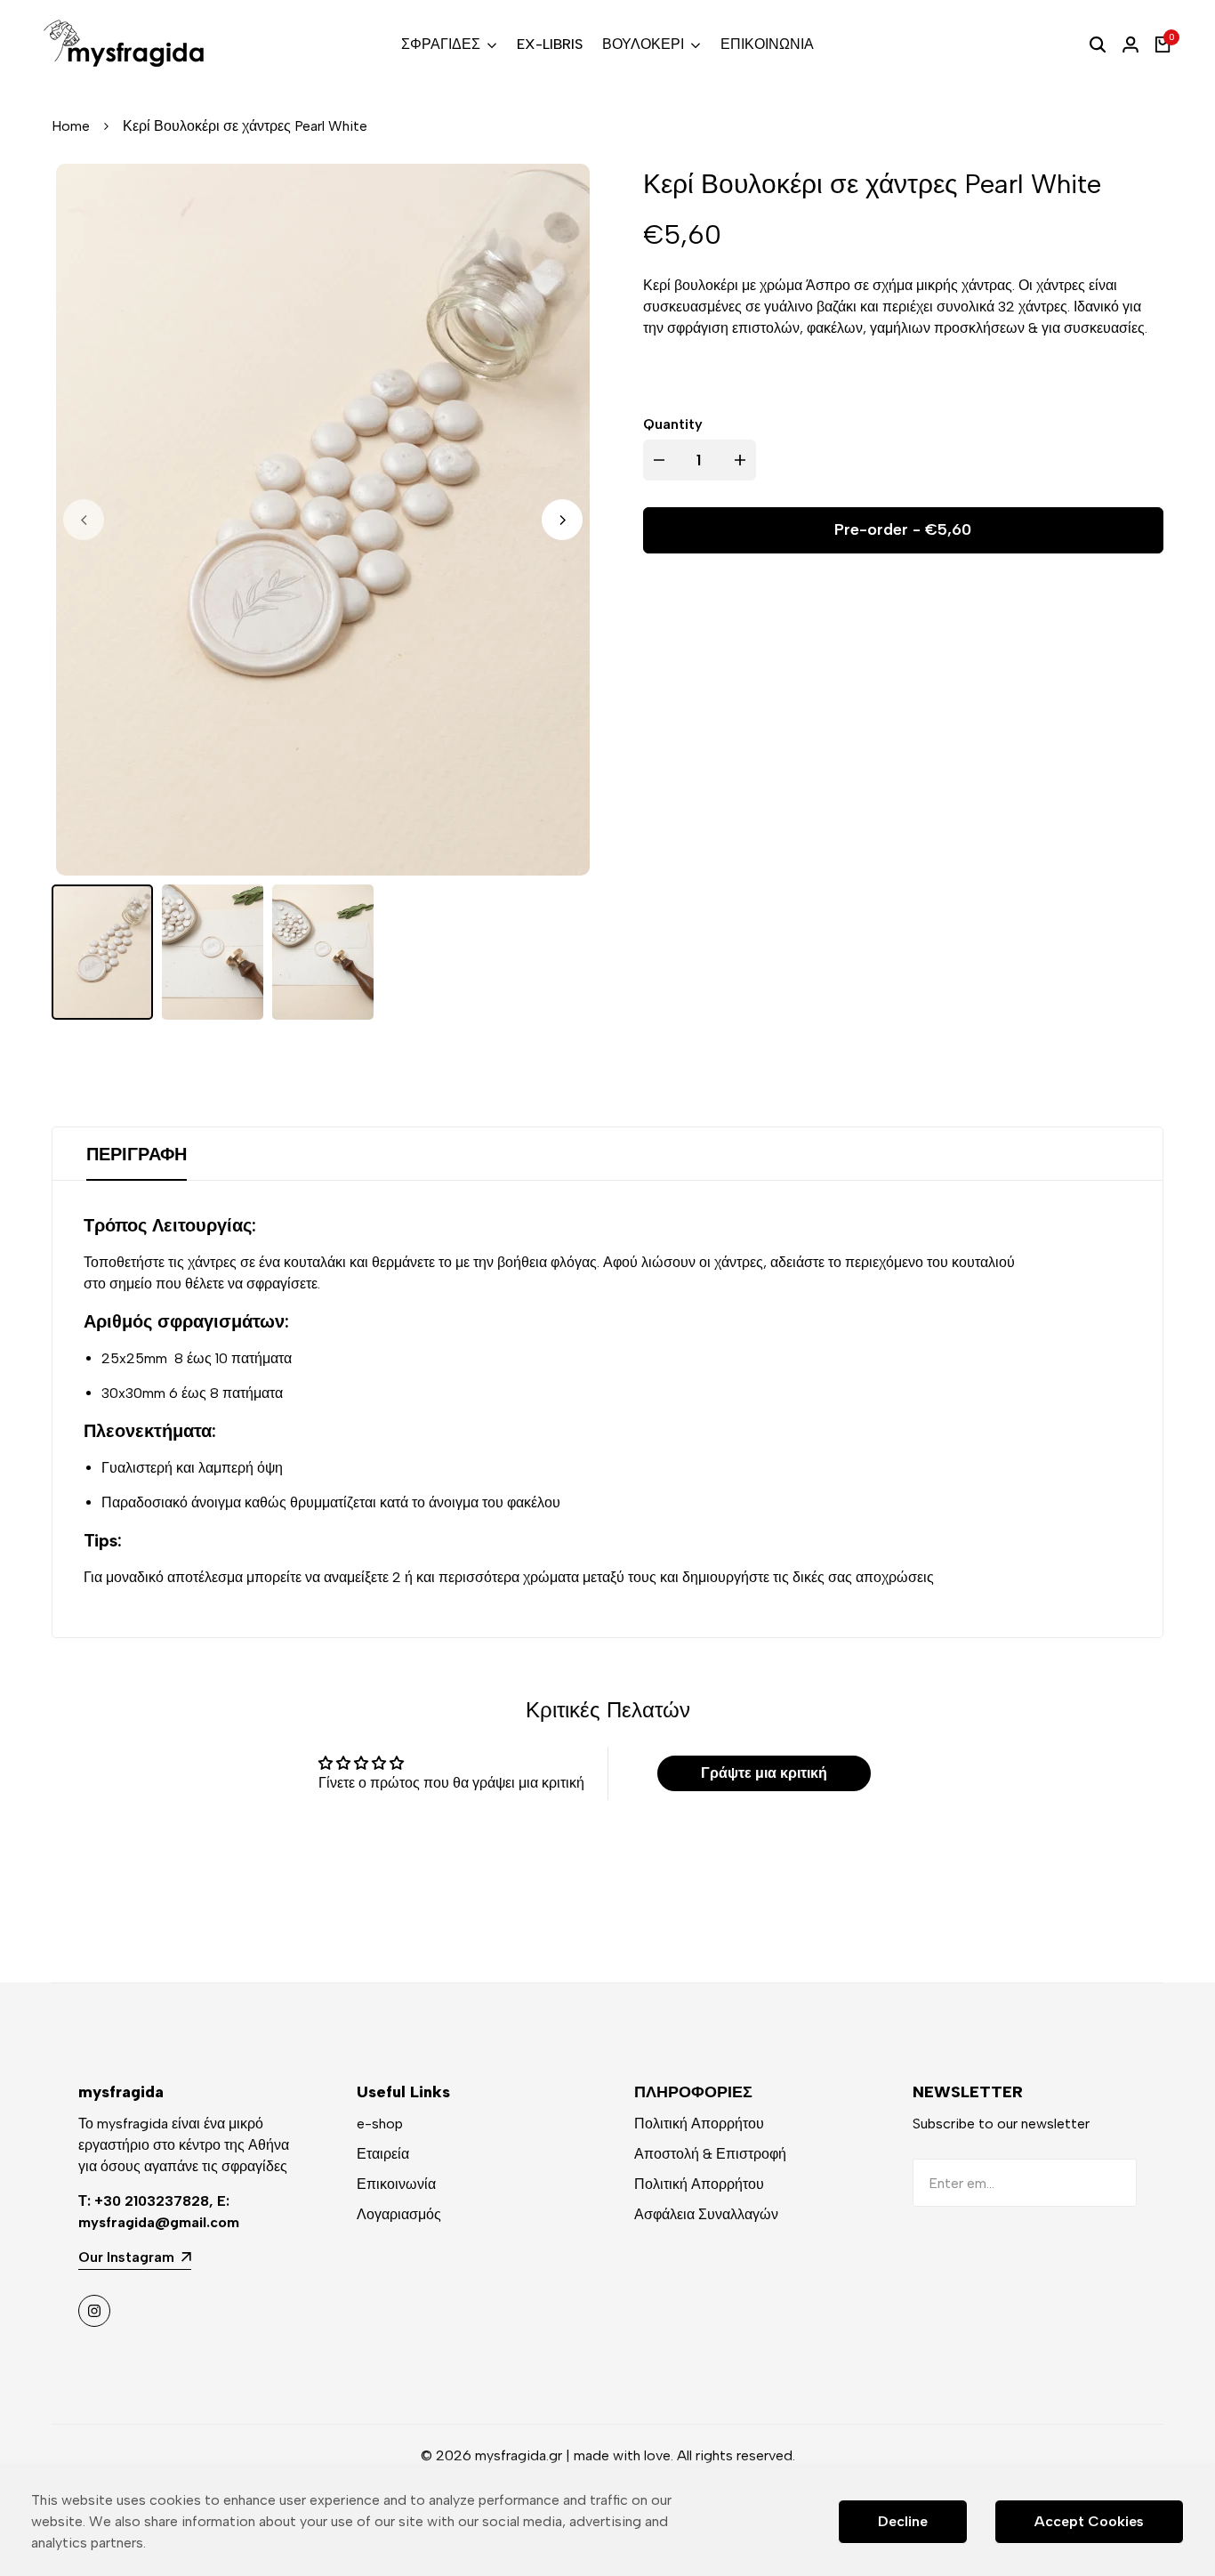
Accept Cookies (1089, 2521)
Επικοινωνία (396, 2184)
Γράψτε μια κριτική (764, 1773)
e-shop (380, 2124)
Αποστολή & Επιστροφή (710, 2154)
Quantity (673, 424)
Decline (903, 2521)
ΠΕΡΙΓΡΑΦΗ (137, 1154)
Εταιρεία (383, 2154)
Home (71, 126)
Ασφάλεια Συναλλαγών (706, 2214)
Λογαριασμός (399, 2214)
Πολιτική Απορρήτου (699, 2124)
